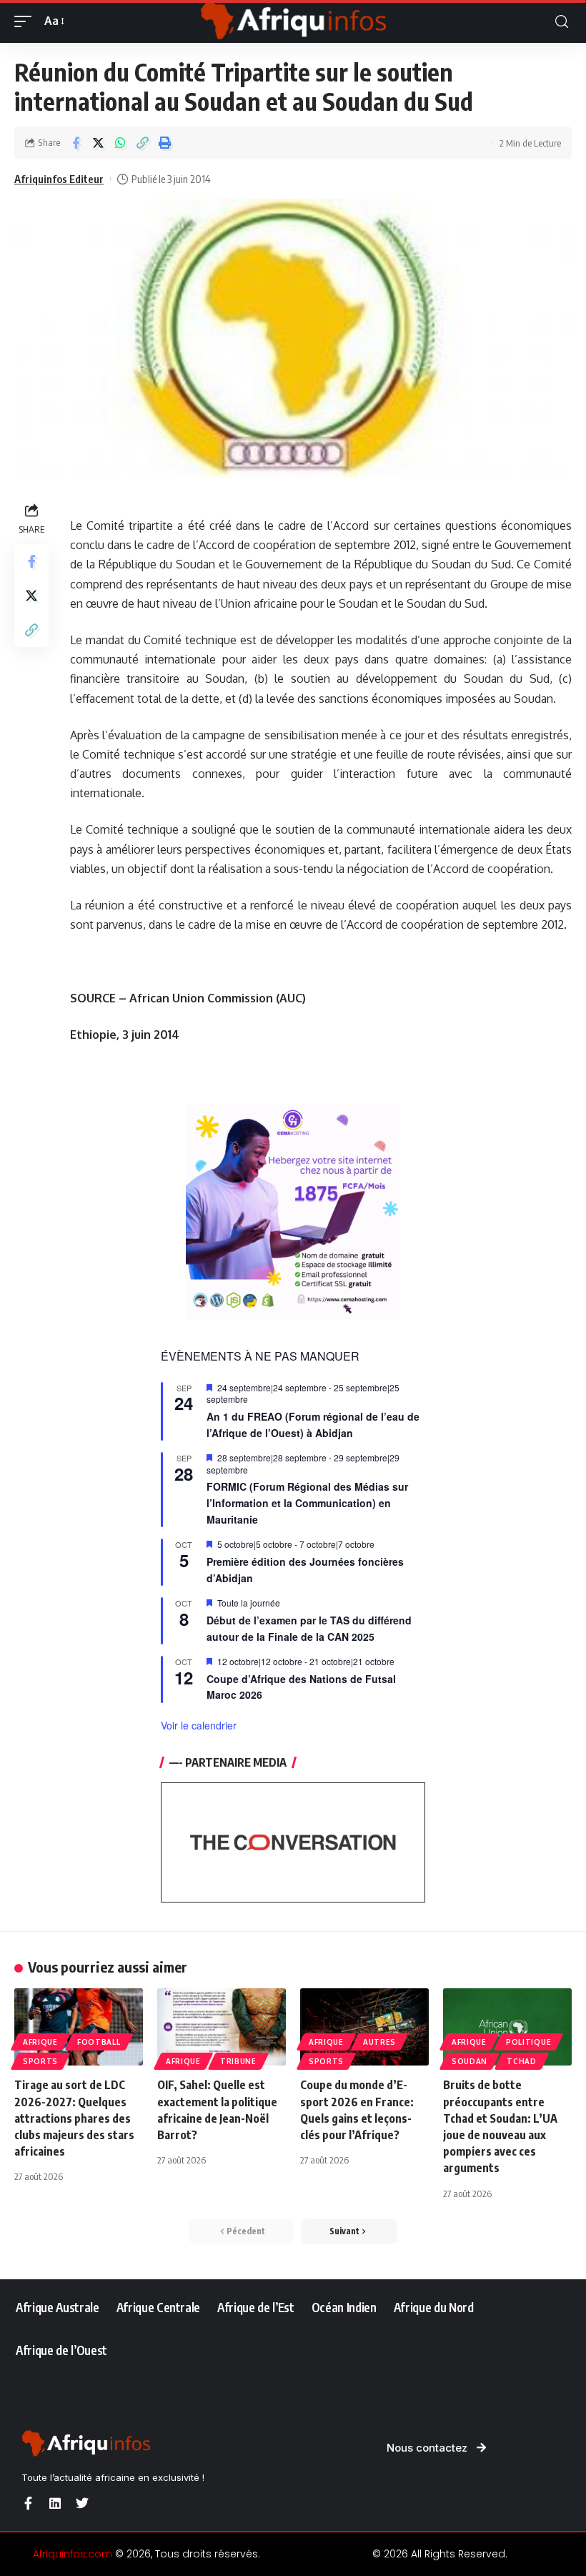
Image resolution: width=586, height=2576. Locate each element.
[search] (562, 22)
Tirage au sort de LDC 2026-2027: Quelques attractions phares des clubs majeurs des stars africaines (74, 2118)
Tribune (238, 2061)
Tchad (522, 2061)
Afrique (40, 2042)
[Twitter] (82, 2503)
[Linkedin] (55, 2503)
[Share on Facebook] (76, 143)
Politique (528, 2042)
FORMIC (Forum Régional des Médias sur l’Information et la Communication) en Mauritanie (307, 1502)
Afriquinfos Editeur (59, 179)
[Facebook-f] (28, 2503)
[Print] (164, 143)
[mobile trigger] (26, 21)
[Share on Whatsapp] (120, 143)
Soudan (470, 2061)
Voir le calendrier (199, 1725)
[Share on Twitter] (98, 143)
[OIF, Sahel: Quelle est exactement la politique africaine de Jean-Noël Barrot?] (222, 2027)
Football (99, 2042)
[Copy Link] (142, 143)
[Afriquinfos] (293, 21)
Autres (379, 2042)
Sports (40, 2061)
